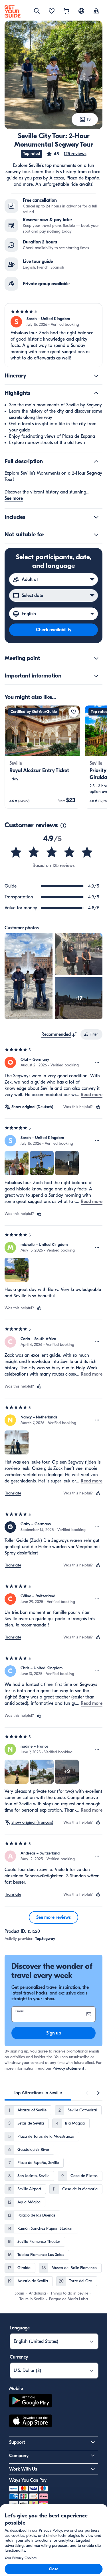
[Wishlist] (52, 11)
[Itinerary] (96, 376)
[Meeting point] (96, 658)
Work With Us (23, 2469)
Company (19, 2456)
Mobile (16, 2389)
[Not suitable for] (96, 535)
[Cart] (66, 11)
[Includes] (96, 517)
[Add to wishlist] (74, 712)
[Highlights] (96, 393)
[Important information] (96, 676)
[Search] (37, 11)
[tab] (38, 2093)
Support (17, 2442)
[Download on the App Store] (31, 2422)
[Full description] (96, 461)
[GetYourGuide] (13, 11)
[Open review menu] (97, 1062)
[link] (42, 757)
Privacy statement (68, 2068)
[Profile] (96, 11)
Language (20, 2328)
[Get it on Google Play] (31, 2402)
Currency (19, 2357)
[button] (66, 154)
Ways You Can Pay (28, 2480)
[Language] (81, 11)
